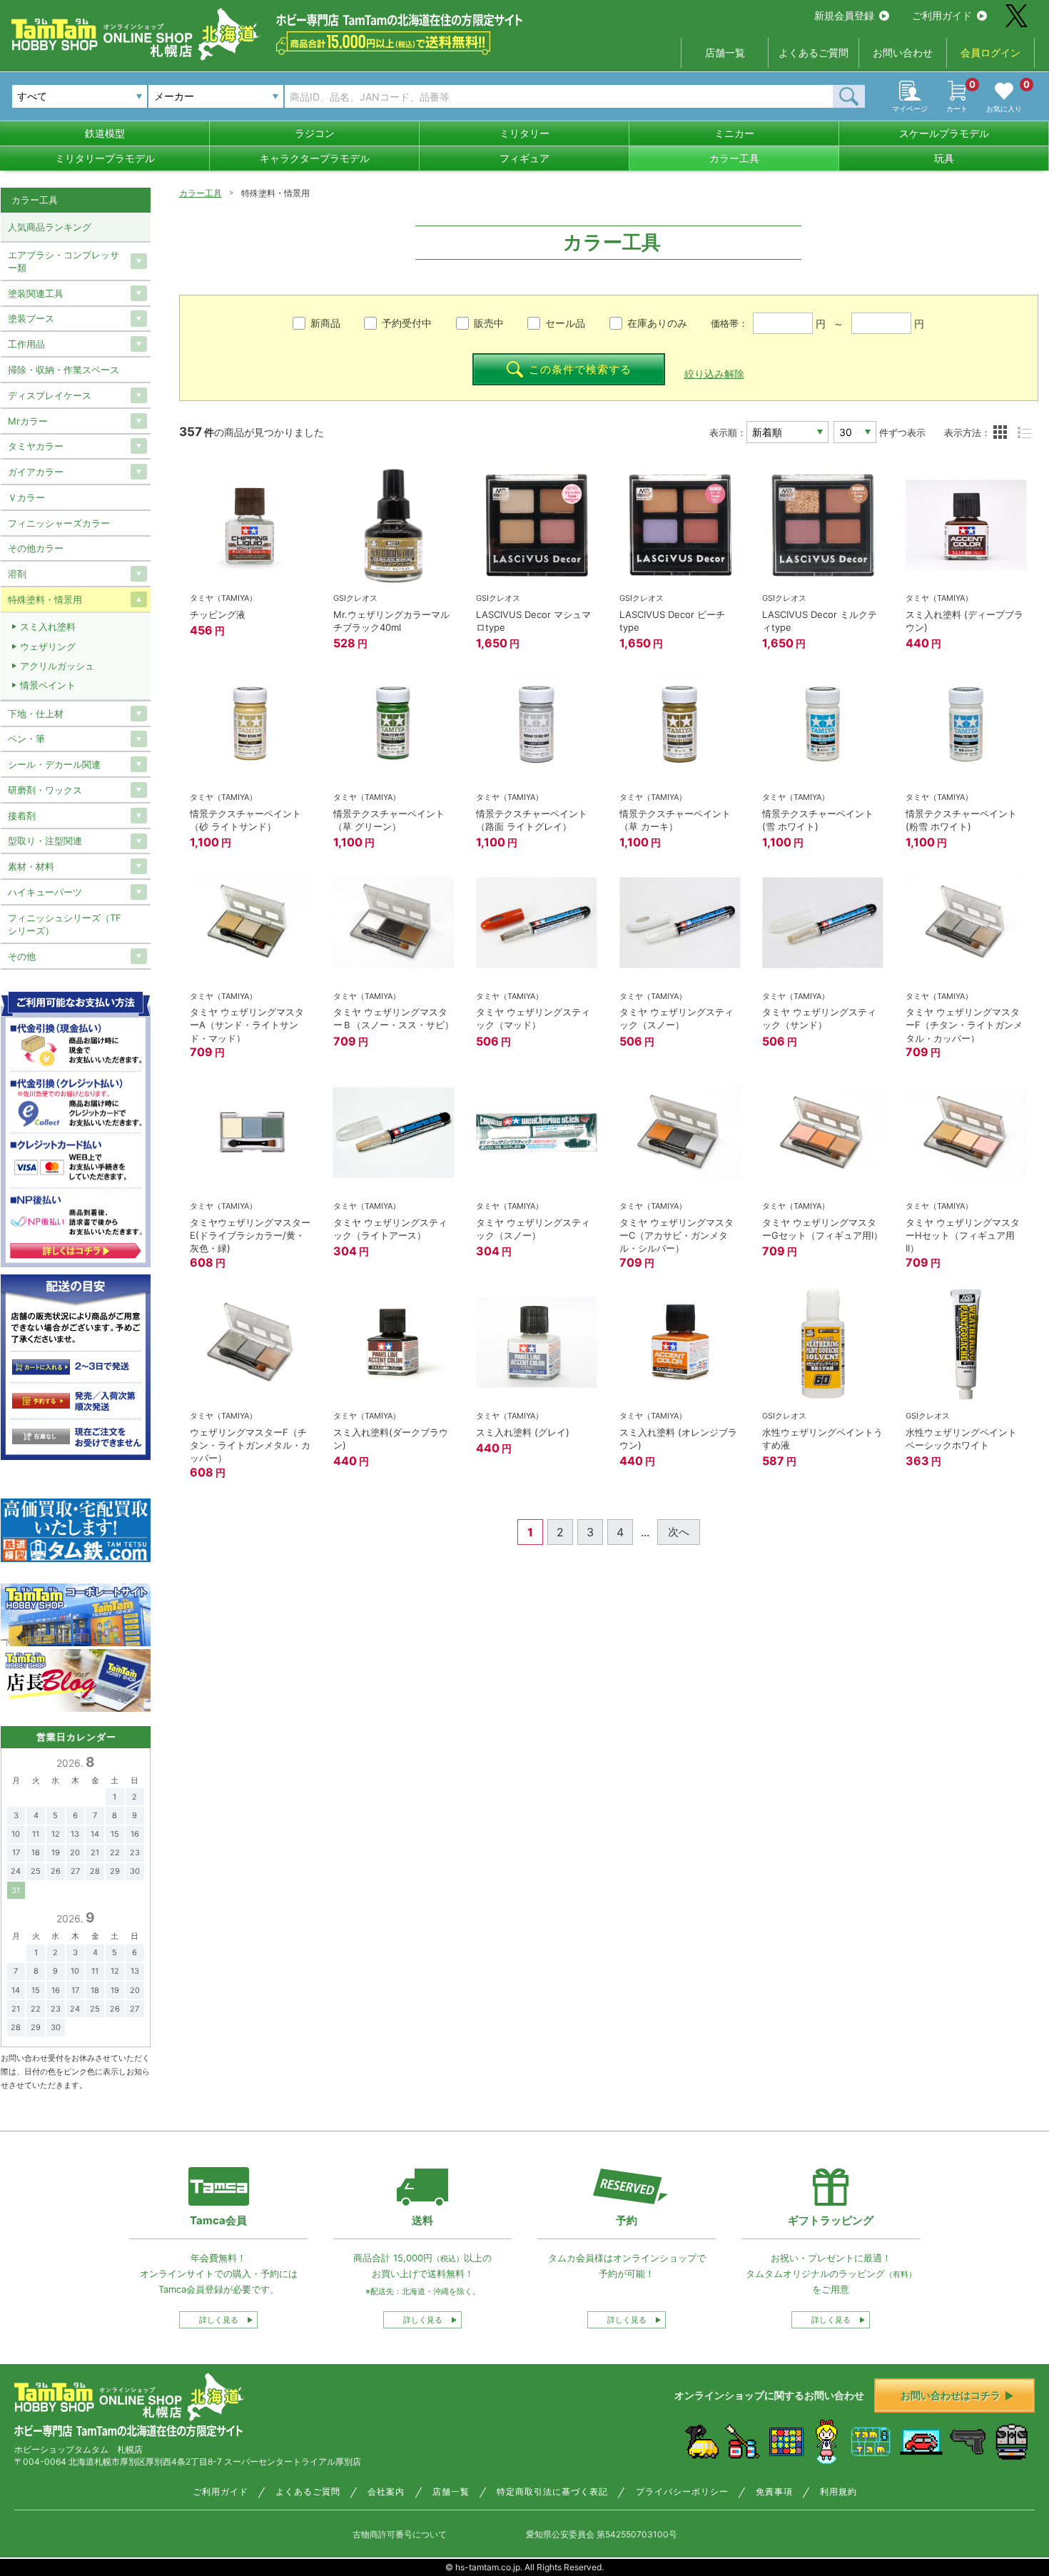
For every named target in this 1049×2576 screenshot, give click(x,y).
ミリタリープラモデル (105, 158)
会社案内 (386, 2492)
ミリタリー (524, 133)
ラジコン (315, 133)
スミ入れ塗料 (48, 627)
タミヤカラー (36, 446)
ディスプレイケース (50, 395)
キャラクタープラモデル (315, 158)
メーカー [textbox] (174, 96)
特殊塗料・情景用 (45, 599)
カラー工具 (734, 158)
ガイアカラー (36, 472)
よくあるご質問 (814, 52)
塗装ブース (31, 318)
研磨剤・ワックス (45, 790)
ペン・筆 (26, 739)
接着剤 (22, 816)
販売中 (489, 323)
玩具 (944, 158)
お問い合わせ (903, 52)
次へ (679, 1532)
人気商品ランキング (50, 227)
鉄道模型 (105, 133)
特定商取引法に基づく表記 (552, 2492)
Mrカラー (28, 421)
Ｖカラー (26, 497)
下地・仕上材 (36, 714)
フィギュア (524, 158)
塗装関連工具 (36, 293)
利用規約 (838, 2492)
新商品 (325, 323)
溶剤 (17, 574)
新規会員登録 (844, 15)
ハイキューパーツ (45, 892)
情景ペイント (48, 685)
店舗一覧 (725, 52)
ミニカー (734, 133)
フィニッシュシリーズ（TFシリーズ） (65, 924)
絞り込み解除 (714, 374)
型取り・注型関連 (45, 841)
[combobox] (216, 96)
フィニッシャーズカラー (59, 523)
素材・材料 (31, 866)
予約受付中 (407, 323)
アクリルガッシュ (57, 666)
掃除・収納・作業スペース (64, 370)
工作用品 (26, 344)
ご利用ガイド (942, 15)
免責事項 (774, 2492)
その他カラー (36, 548)
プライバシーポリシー (682, 2492)
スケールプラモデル (944, 133)
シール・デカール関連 (54, 764)
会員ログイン (990, 52)
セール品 (565, 323)
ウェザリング (48, 646)
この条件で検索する (580, 369)
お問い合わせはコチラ (951, 2395)
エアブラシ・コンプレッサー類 (64, 261)
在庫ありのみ (657, 323)
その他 (22, 956)
